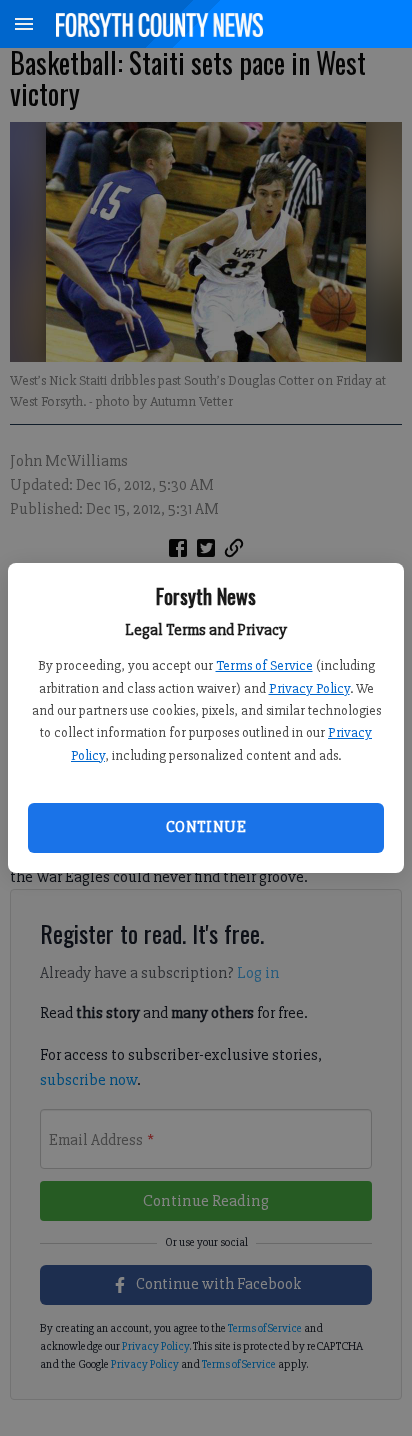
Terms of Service (264, 665)
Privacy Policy (309, 688)
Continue (206, 827)
